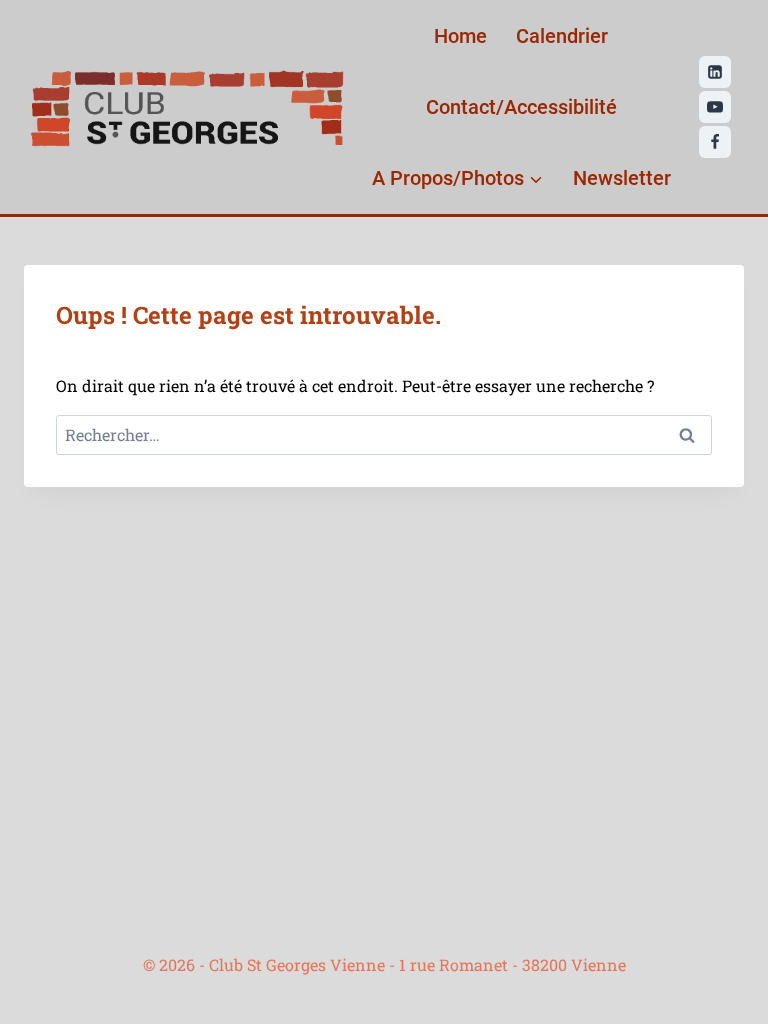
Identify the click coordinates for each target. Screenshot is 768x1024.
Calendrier (562, 36)
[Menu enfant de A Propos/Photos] (457, 177)
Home (460, 36)
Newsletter (622, 178)
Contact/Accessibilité (521, 107)
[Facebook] (715, 142)
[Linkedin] (715, 72)
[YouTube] (715, 107)
